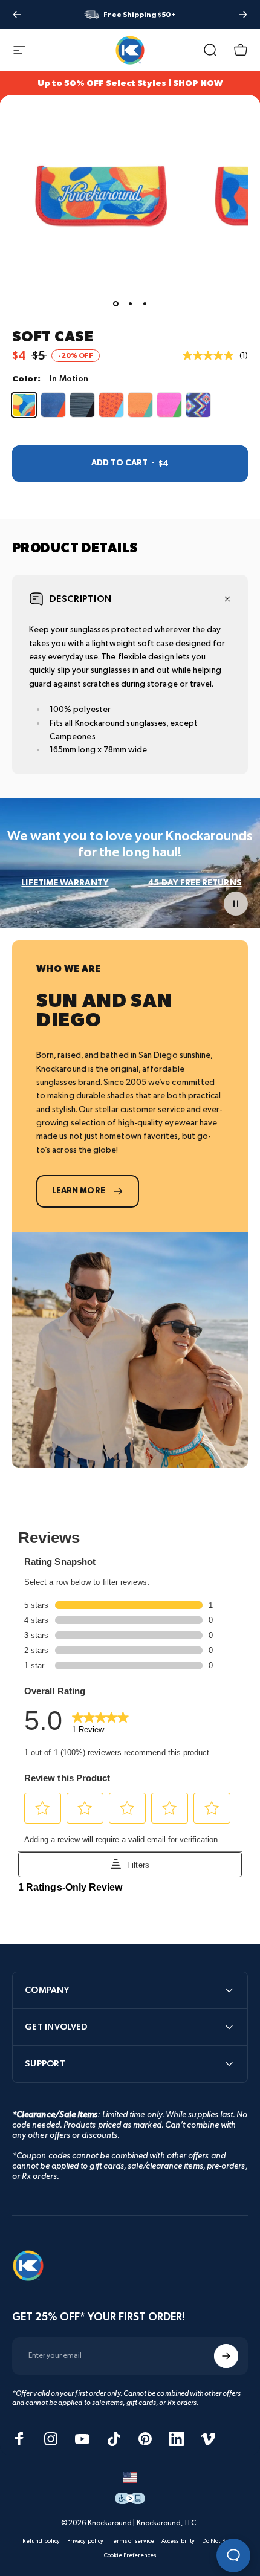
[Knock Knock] (111, 405)
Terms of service (132, 2541)
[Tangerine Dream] (140, 405)
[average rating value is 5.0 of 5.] (211, 355)
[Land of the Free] (53, 405)
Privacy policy (85, 2541)
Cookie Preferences (130, 2555)
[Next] (243, 15)
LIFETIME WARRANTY (65, 883)
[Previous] (17, 15)
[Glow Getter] (169, 405)
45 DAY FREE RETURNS (195, 883)
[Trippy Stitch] (198, 405)
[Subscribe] (226, 2356)
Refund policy (41, 2541)
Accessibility (178, 2541)
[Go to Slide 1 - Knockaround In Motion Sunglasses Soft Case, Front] (115, 304)
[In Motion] (24, 405)
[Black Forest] (82, 405)
